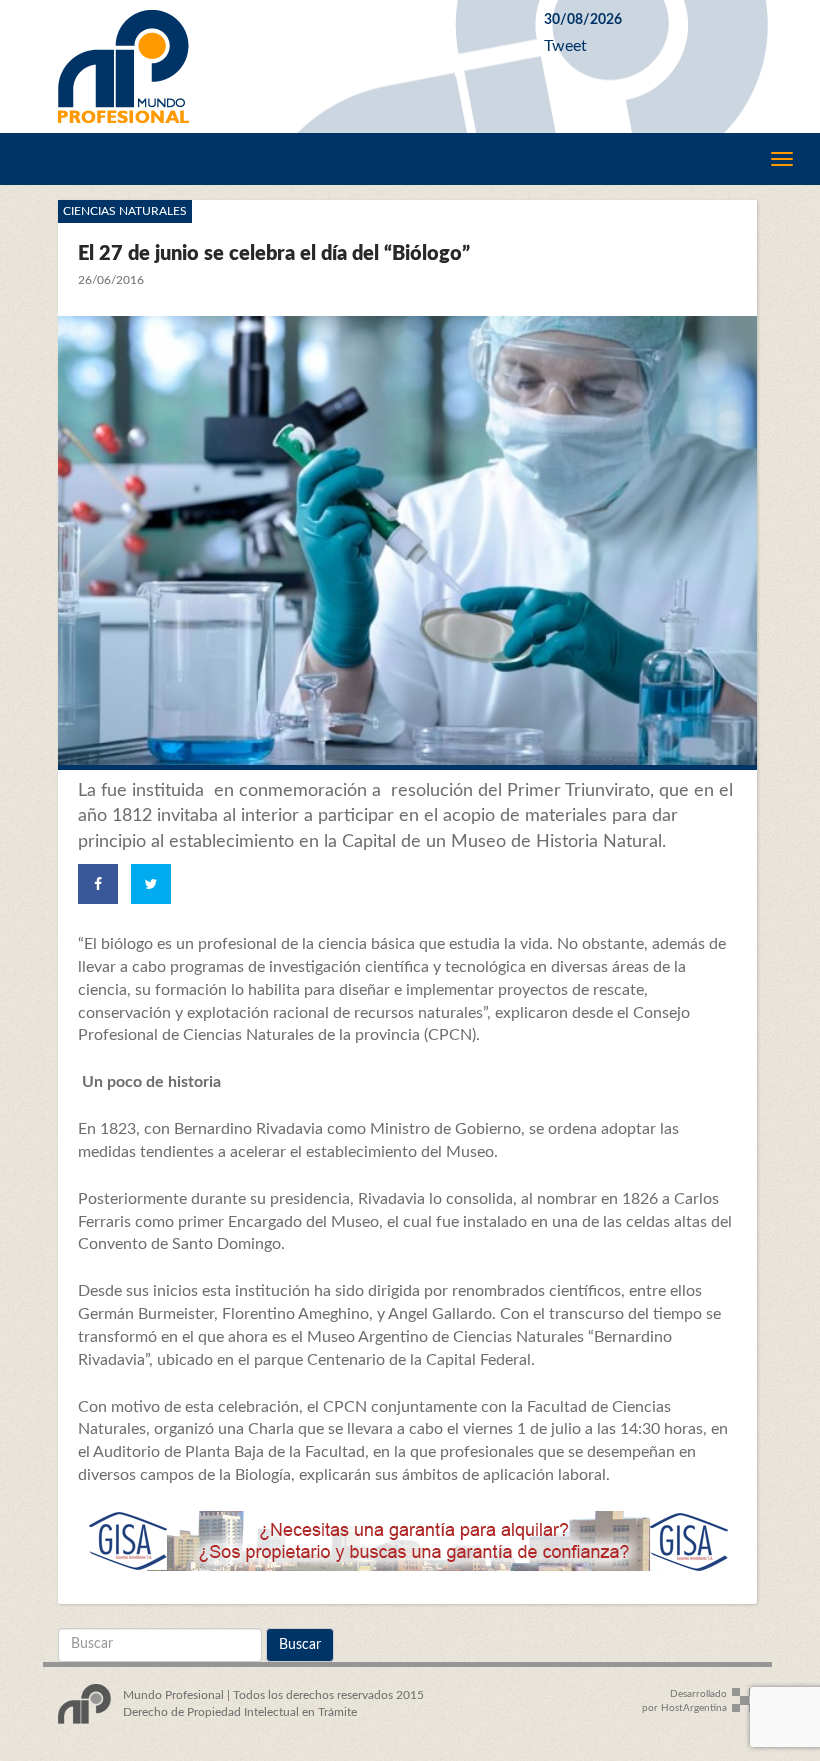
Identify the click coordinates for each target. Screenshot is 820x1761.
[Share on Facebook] (98, 884)
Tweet (565, 46)
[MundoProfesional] (286, 66)
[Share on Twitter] (151, 884)
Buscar (300, 1645)
